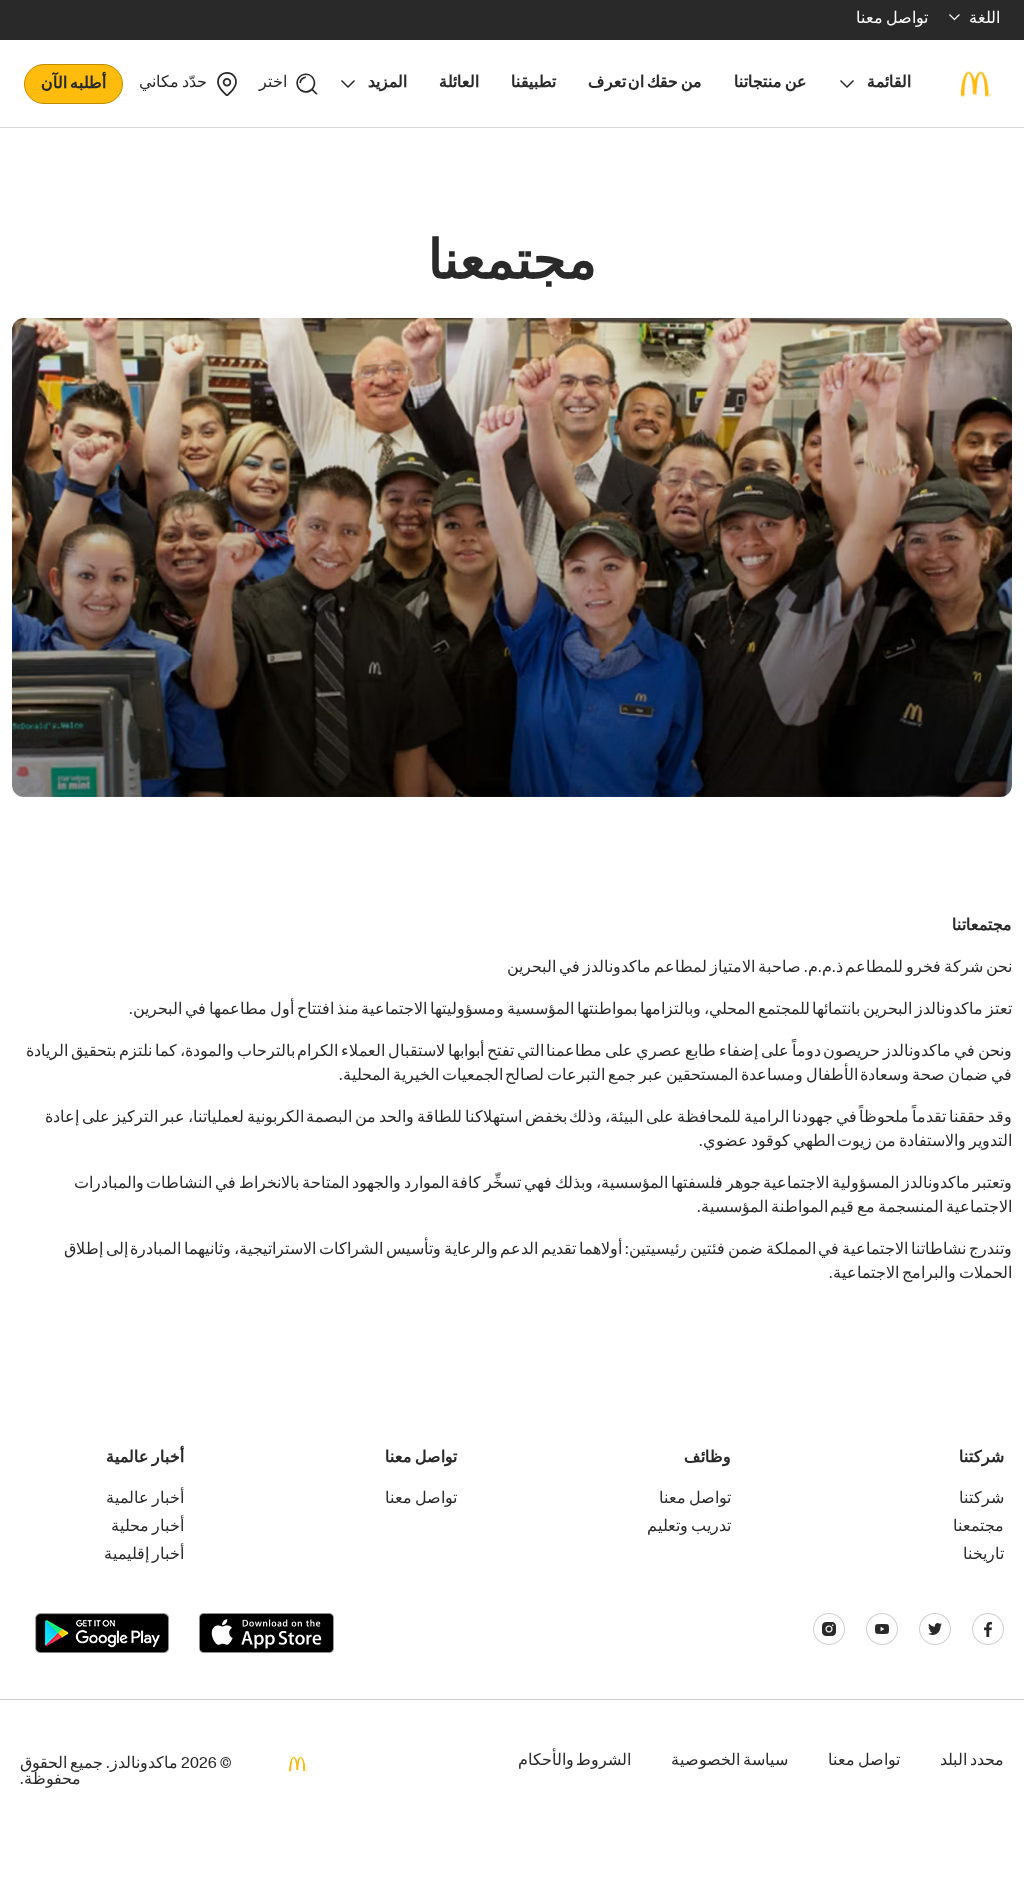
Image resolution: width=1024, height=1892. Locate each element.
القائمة (889, 84)
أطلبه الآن (73, 85)
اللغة (984, 20)
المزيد (387, 84)
